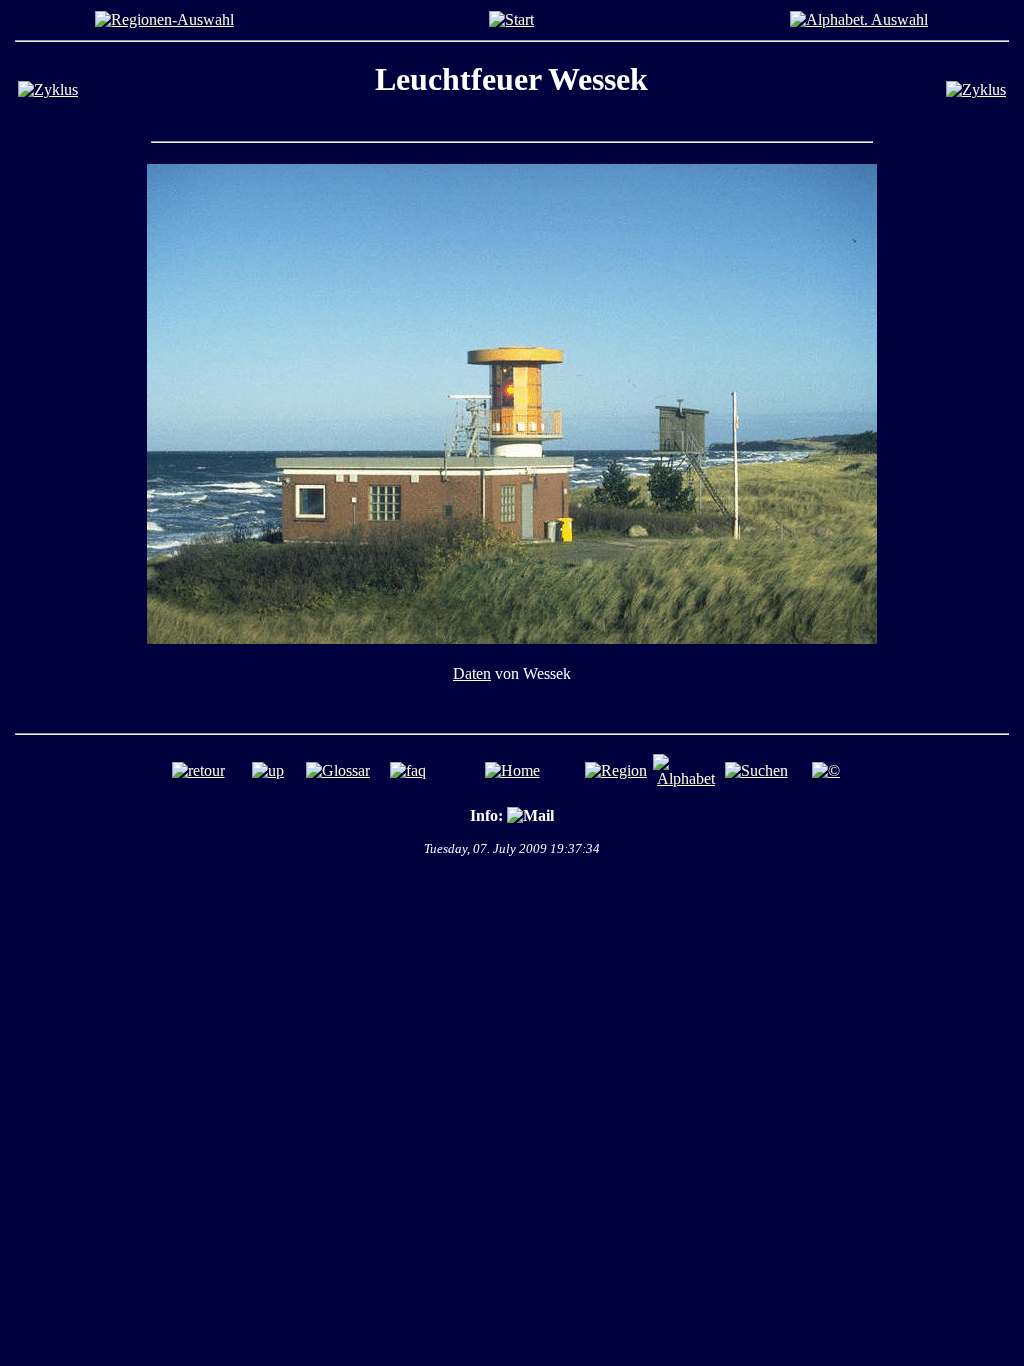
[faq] (408, 770)
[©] (826, 770)
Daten (472, 673)
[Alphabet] (859, 19)
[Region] (164, 19)
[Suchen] (756, 770)
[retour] (198, 770)
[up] (268, 770)
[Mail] (530, 816)
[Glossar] (338, 770)
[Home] (511, 19)
